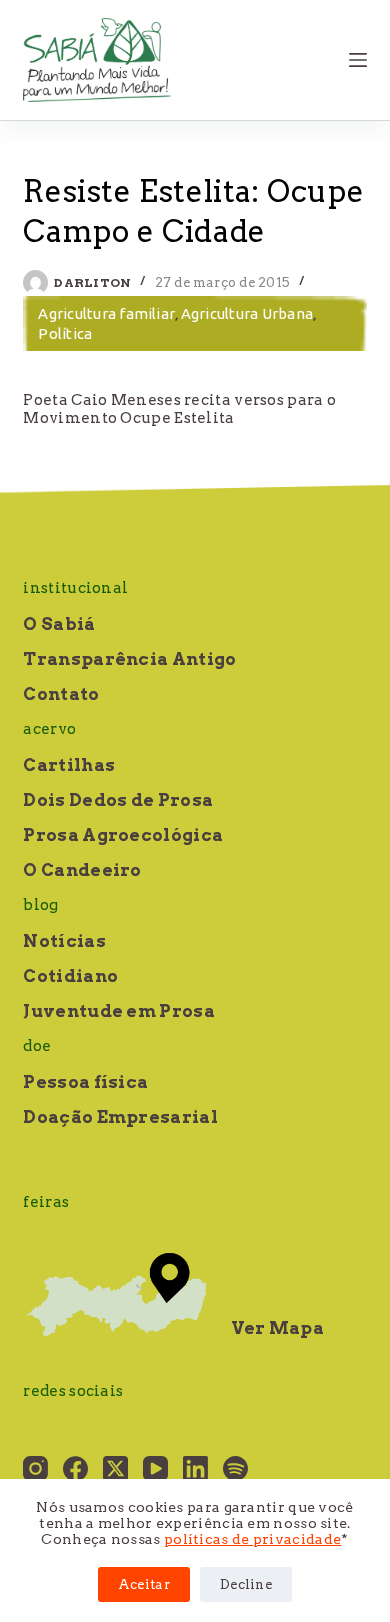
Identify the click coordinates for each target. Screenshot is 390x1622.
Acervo (49, 729)
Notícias (64, 941)
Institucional (75, 588)
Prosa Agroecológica (123, 835)
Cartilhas (69, 765)
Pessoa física (85, 1082)
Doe (37, 1046)
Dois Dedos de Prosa (118, 800)
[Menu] (358, 60)
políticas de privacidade (252, 1539)
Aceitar (144, 1584)
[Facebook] (75, 1468)
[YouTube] (155, 1468)
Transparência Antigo (129, 659)
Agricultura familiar (106, 313)
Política (65, 333)
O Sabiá (59, 624)
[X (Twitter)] (115, 1468)
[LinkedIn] (195, 1468)
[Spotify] (235, 1468)
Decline (246, 1584)
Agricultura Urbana (247, 313)
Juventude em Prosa (118, 1011)
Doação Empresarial (120, 1117)
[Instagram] (35, 1468)
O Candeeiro (82, 870)
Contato (61, 694)
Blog (40, 905)
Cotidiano (70, 976)
